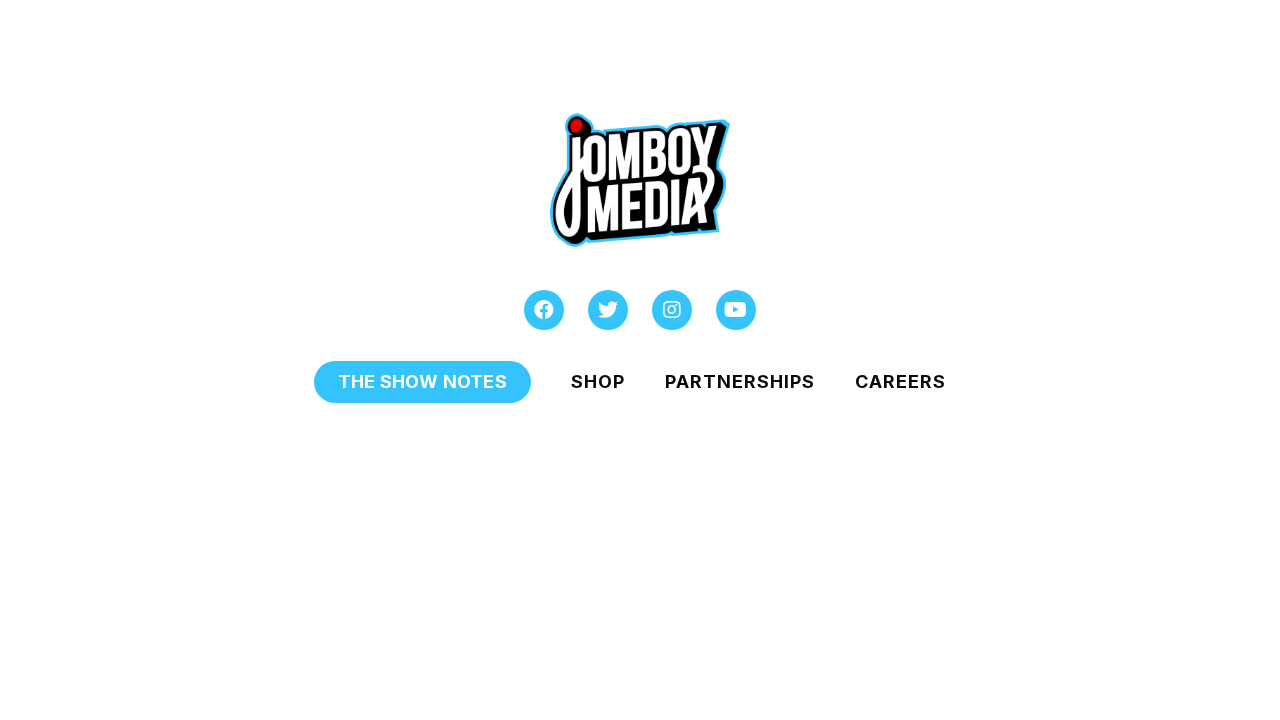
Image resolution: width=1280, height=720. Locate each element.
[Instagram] (672, 310)
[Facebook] (544, 310)
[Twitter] (608, 310)
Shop (598, 381)
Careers (900, 381)
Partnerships (740, 381)
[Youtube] (736, 310)
